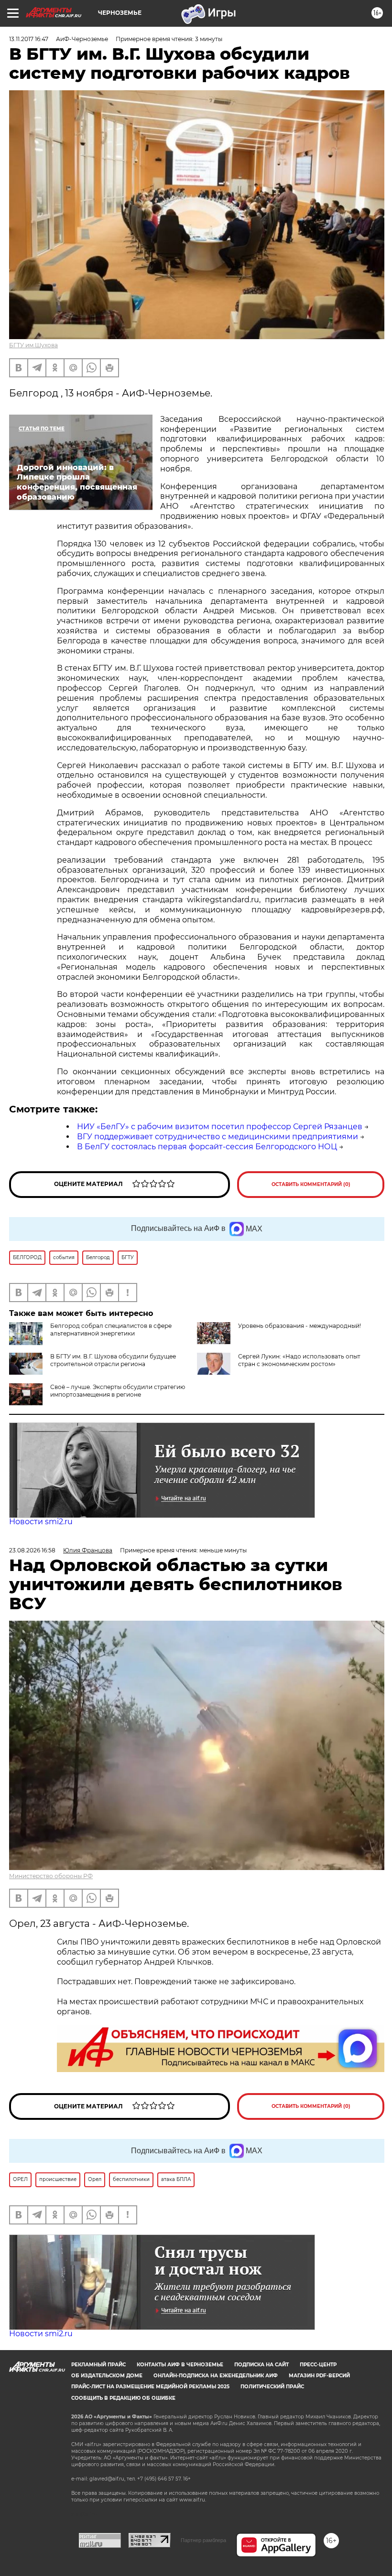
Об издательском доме (107, 2376)
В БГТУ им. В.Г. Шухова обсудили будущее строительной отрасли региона (113, 1360)
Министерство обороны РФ (51, 1876)
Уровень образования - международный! (299, 1326)
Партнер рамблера (203, 2540)
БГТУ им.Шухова (33, 345)
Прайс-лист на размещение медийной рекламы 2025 (150, 2387)
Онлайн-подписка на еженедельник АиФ (216, 2376)
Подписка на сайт (261, 2365)
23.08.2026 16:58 (32, 1550)
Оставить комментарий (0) (311, 1184)
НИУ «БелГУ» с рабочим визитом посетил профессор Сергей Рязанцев (220, 1127)
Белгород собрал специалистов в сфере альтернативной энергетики (111, 1330)
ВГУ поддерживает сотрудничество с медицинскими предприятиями (218, 1137)
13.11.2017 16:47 (29, 39)
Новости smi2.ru (41, 1522)
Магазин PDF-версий (319, 2376)
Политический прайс (272, 2387)
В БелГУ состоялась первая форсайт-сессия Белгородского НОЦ (207, 1147)
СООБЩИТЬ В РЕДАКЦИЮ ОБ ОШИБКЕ (123, 2398)
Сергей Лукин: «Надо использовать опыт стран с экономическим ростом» (299, 1360)
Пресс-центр (318, 2365)
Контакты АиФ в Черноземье (180, 2365)
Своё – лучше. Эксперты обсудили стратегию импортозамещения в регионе (118, 1391)
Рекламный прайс (98, 2365)
